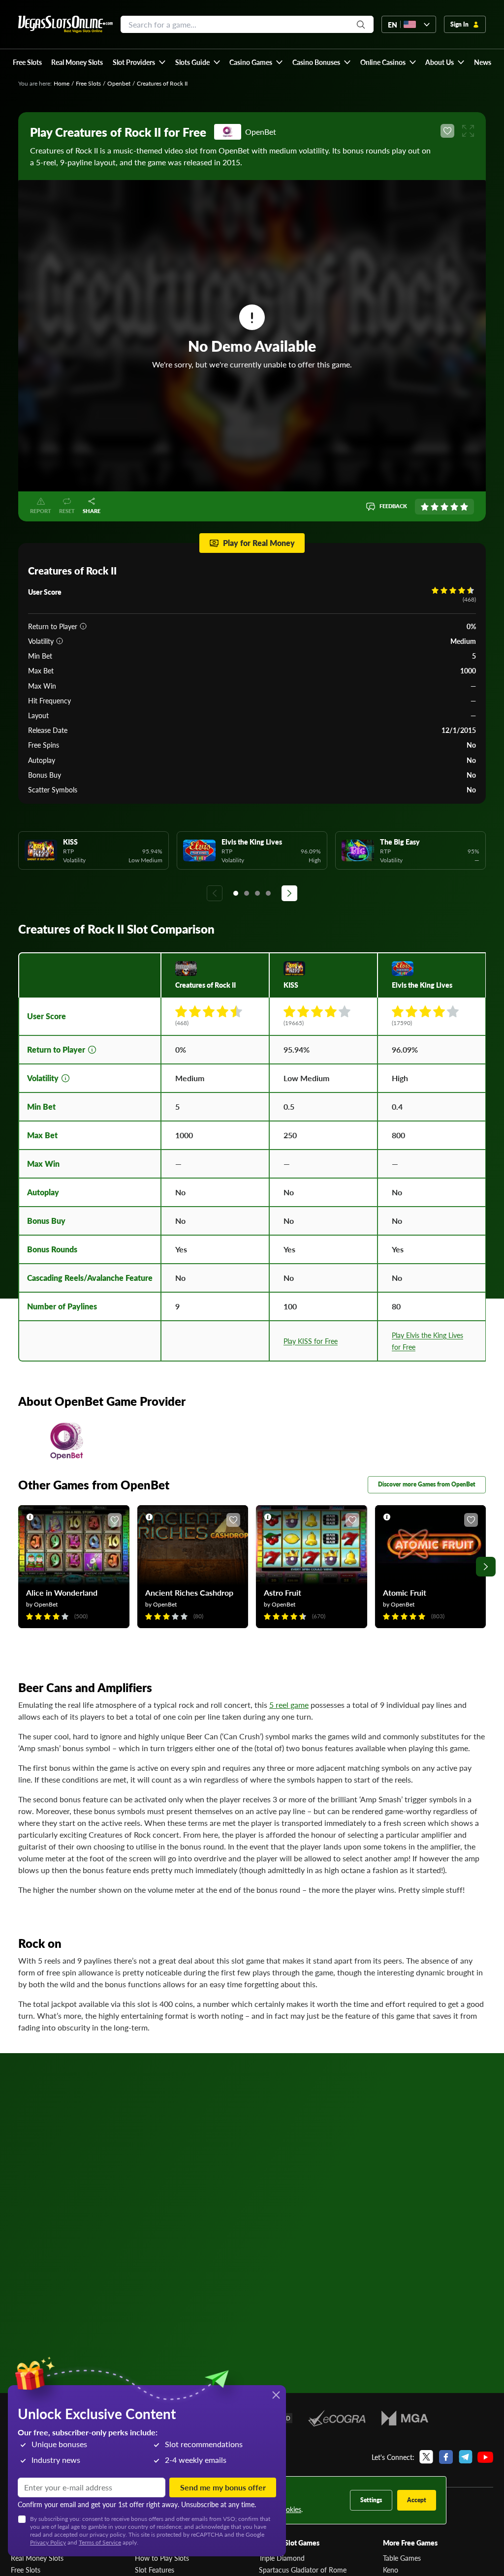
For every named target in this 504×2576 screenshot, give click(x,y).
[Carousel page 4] (268, 893)
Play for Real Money (259, 543)
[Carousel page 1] (236, 893)
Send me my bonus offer (223, 2487)
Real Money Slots (37, 2558)
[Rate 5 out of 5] (464, 507)
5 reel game (289, 1705)
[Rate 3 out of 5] (444, 507)
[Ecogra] (337, 2418)
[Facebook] (446, 2457)
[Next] (289, 893)
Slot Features (155, 2570)
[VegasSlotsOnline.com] (65, 24)
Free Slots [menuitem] (27, 62)
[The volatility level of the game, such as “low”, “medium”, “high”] (60, 641)
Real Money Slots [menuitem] (77, 62)
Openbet (119, 83)
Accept (417, 2500)
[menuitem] (139, 62)
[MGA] (405, 2418)
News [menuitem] (483, 62)
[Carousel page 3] (257, 893)
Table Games (402, 2558)
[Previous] (215, 893)
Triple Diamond (282, 2558)
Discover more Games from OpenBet (427, 1484)
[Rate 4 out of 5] (454, 507)
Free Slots (88, 83)
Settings (371, 2500)
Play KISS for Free (311, 1341)
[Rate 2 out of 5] (435, 507)
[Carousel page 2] (247, 893)
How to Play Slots (162, 2558)
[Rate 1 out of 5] (425, 507)
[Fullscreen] (468, 131)
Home (62, 83)
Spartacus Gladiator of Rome (303, 2570)
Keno (391, 2570)
